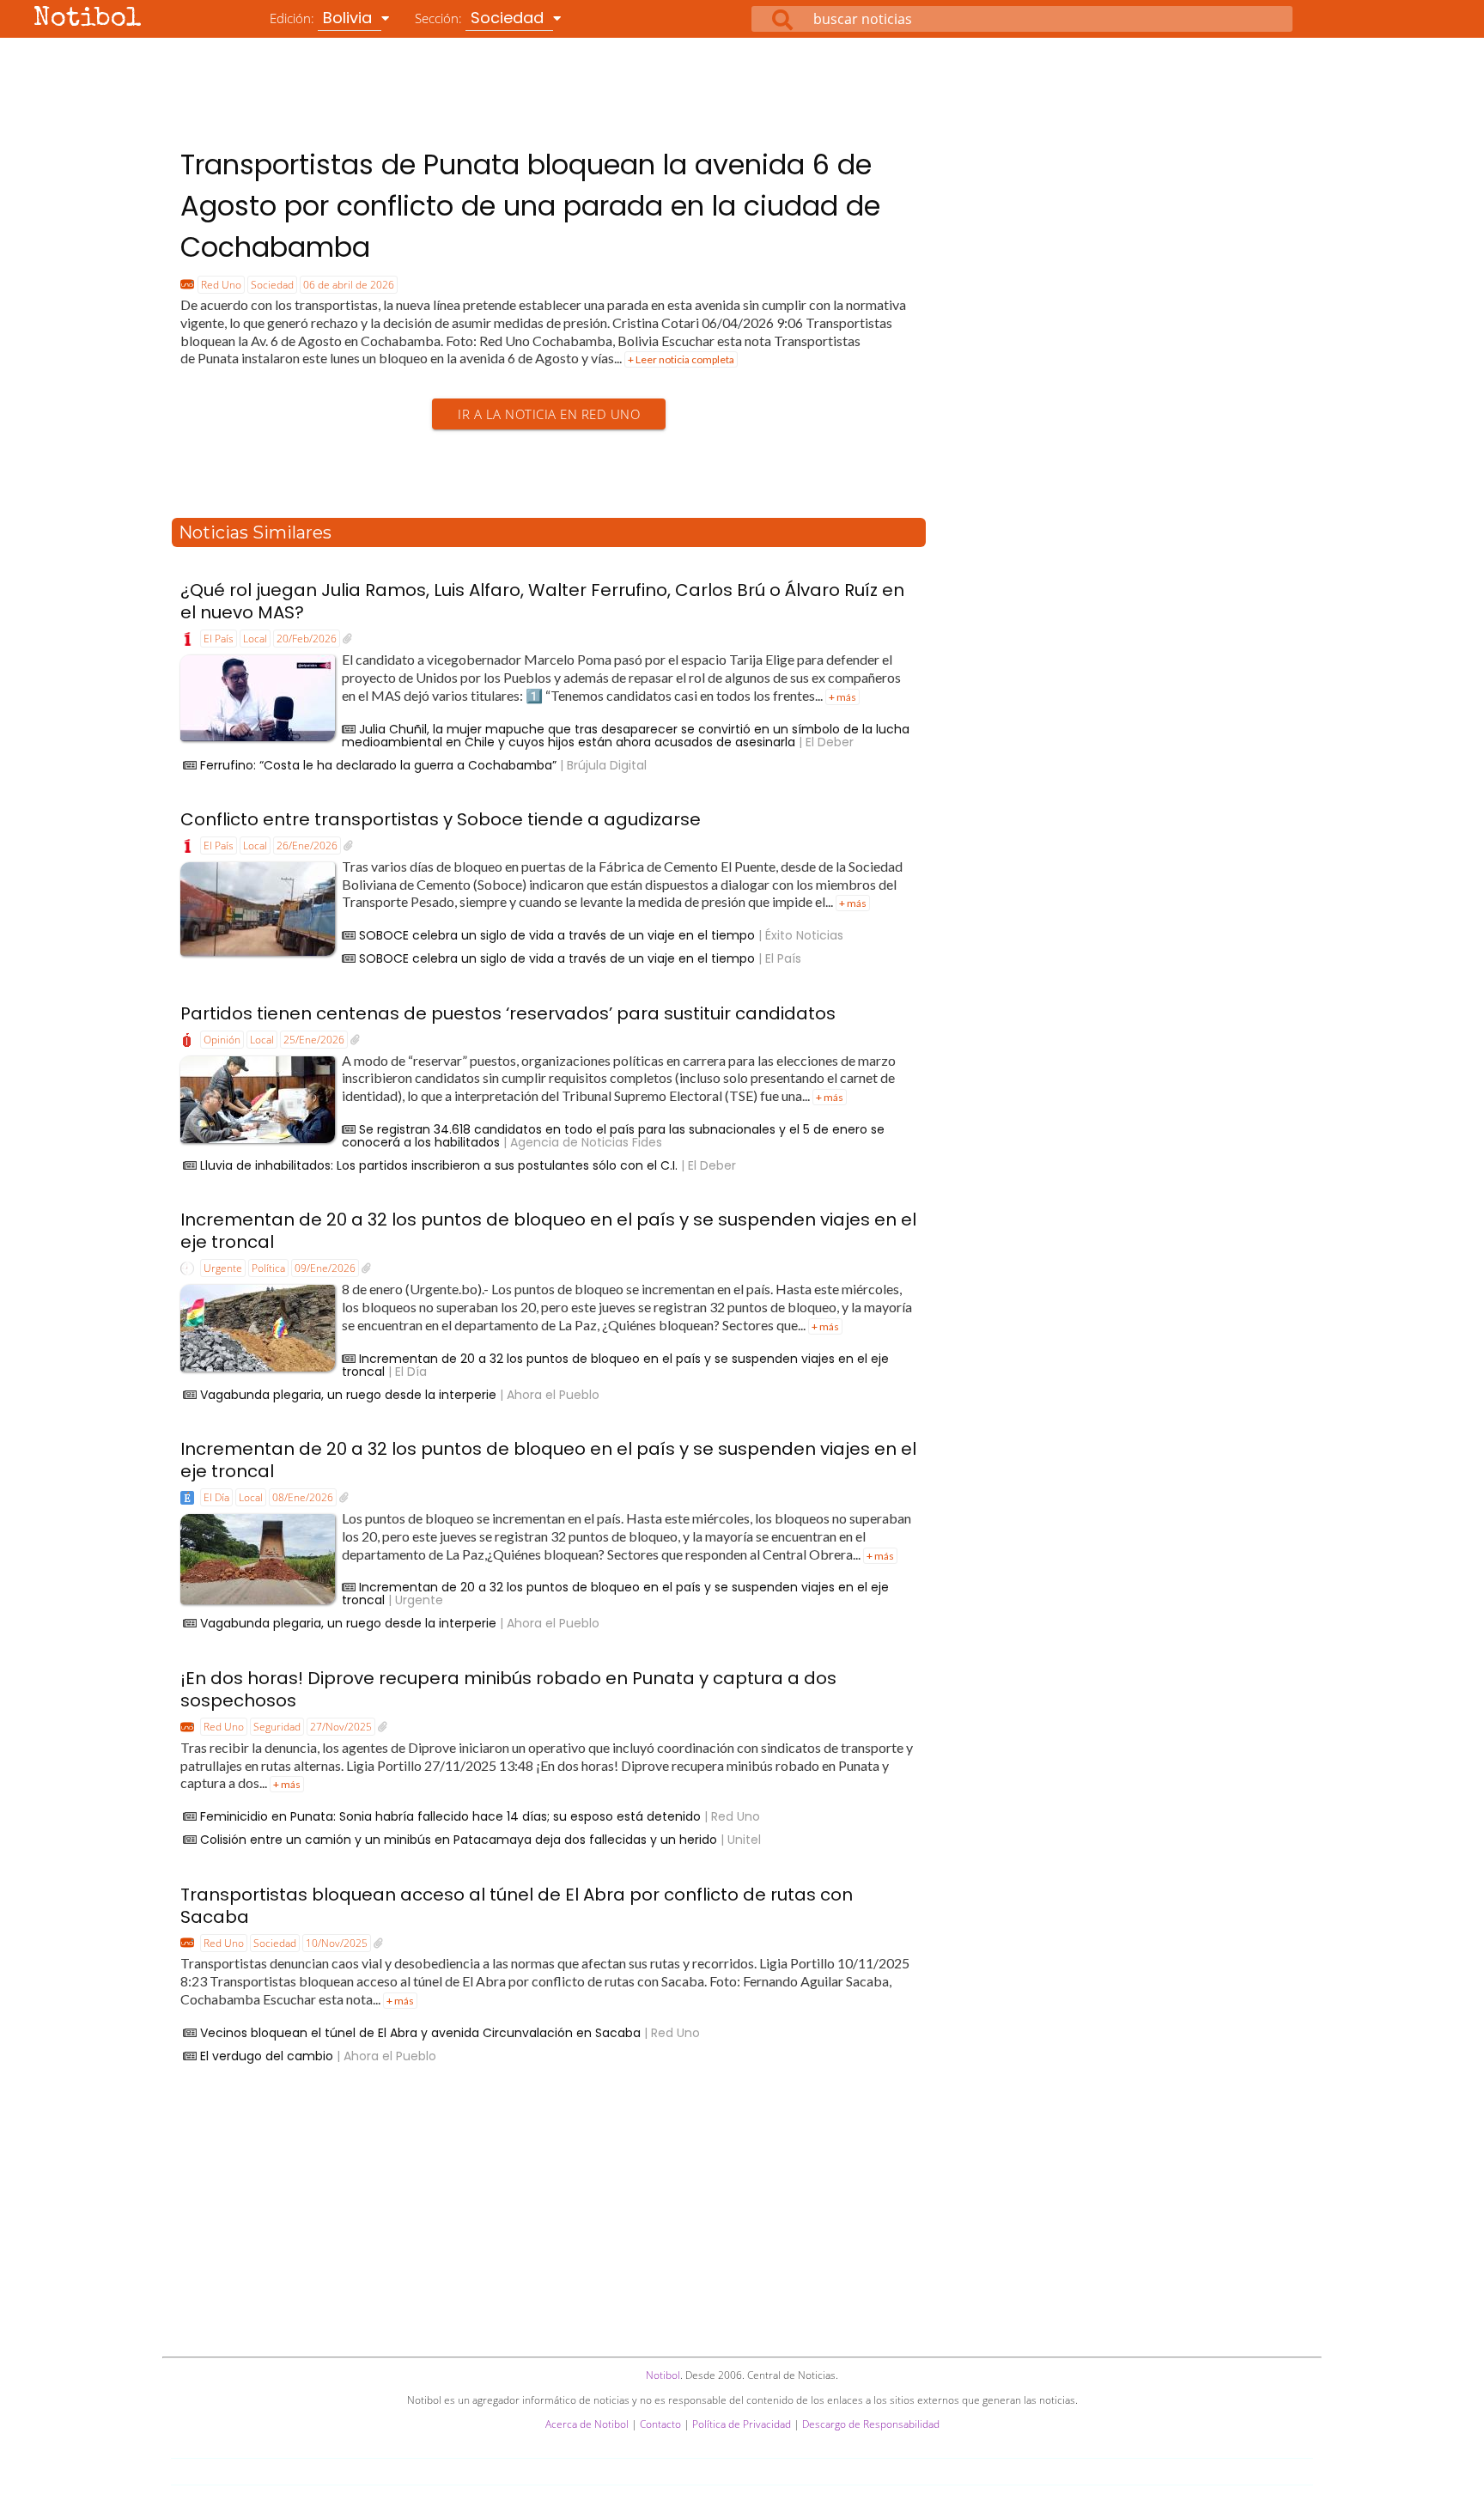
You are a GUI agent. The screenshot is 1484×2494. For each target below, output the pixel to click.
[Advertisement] (742, 85)
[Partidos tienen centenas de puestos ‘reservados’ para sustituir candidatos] (355, 1040)
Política (268, 1268)
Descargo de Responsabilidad (871, 2424)
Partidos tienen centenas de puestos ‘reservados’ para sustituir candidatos (508, 1013)
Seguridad (277, 1727)
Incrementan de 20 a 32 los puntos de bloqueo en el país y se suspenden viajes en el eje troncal (548, 1231)
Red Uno (221, 285)
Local (255, 639)
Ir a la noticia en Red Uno (549, 414)
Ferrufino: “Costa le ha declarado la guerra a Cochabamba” (378, 765)
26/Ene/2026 (307, 846)
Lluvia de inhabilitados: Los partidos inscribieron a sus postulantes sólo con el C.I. (439, 1165)
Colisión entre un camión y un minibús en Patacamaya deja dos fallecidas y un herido (459, 1840)
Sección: (481, 18)
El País (219, 639)
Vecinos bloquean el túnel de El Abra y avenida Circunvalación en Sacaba (420, 2033)
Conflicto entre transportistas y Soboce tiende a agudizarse (441, 819)
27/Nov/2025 (341, 1727)
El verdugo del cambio (267, 2056)
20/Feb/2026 (307, 639)
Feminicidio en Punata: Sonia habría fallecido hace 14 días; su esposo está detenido (450, 1816)
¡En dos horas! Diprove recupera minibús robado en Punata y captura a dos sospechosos (508, 1689)
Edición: (323, 18)
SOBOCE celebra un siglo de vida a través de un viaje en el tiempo (557, 935)
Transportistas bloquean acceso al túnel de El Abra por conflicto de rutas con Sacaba (517, 1906)
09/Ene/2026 (325, 1268)
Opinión (222, 1040)
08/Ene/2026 (303, 1497)
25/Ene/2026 (314, 1040)
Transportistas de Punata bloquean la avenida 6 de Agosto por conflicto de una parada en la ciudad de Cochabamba (530, 206)
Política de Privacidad (742, 2424)
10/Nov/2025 (337, 1943)
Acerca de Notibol (587, 2424)
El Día (216, 1497)
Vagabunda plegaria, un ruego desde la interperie (348, 1395)
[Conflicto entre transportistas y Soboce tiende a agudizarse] (348, 846)
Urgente (223, 1268)
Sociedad (272, 285)
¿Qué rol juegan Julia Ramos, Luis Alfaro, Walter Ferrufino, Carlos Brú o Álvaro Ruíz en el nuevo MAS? (542, 601)
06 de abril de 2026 (349, 285)
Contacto (660, 2424)
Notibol (88, 19)
